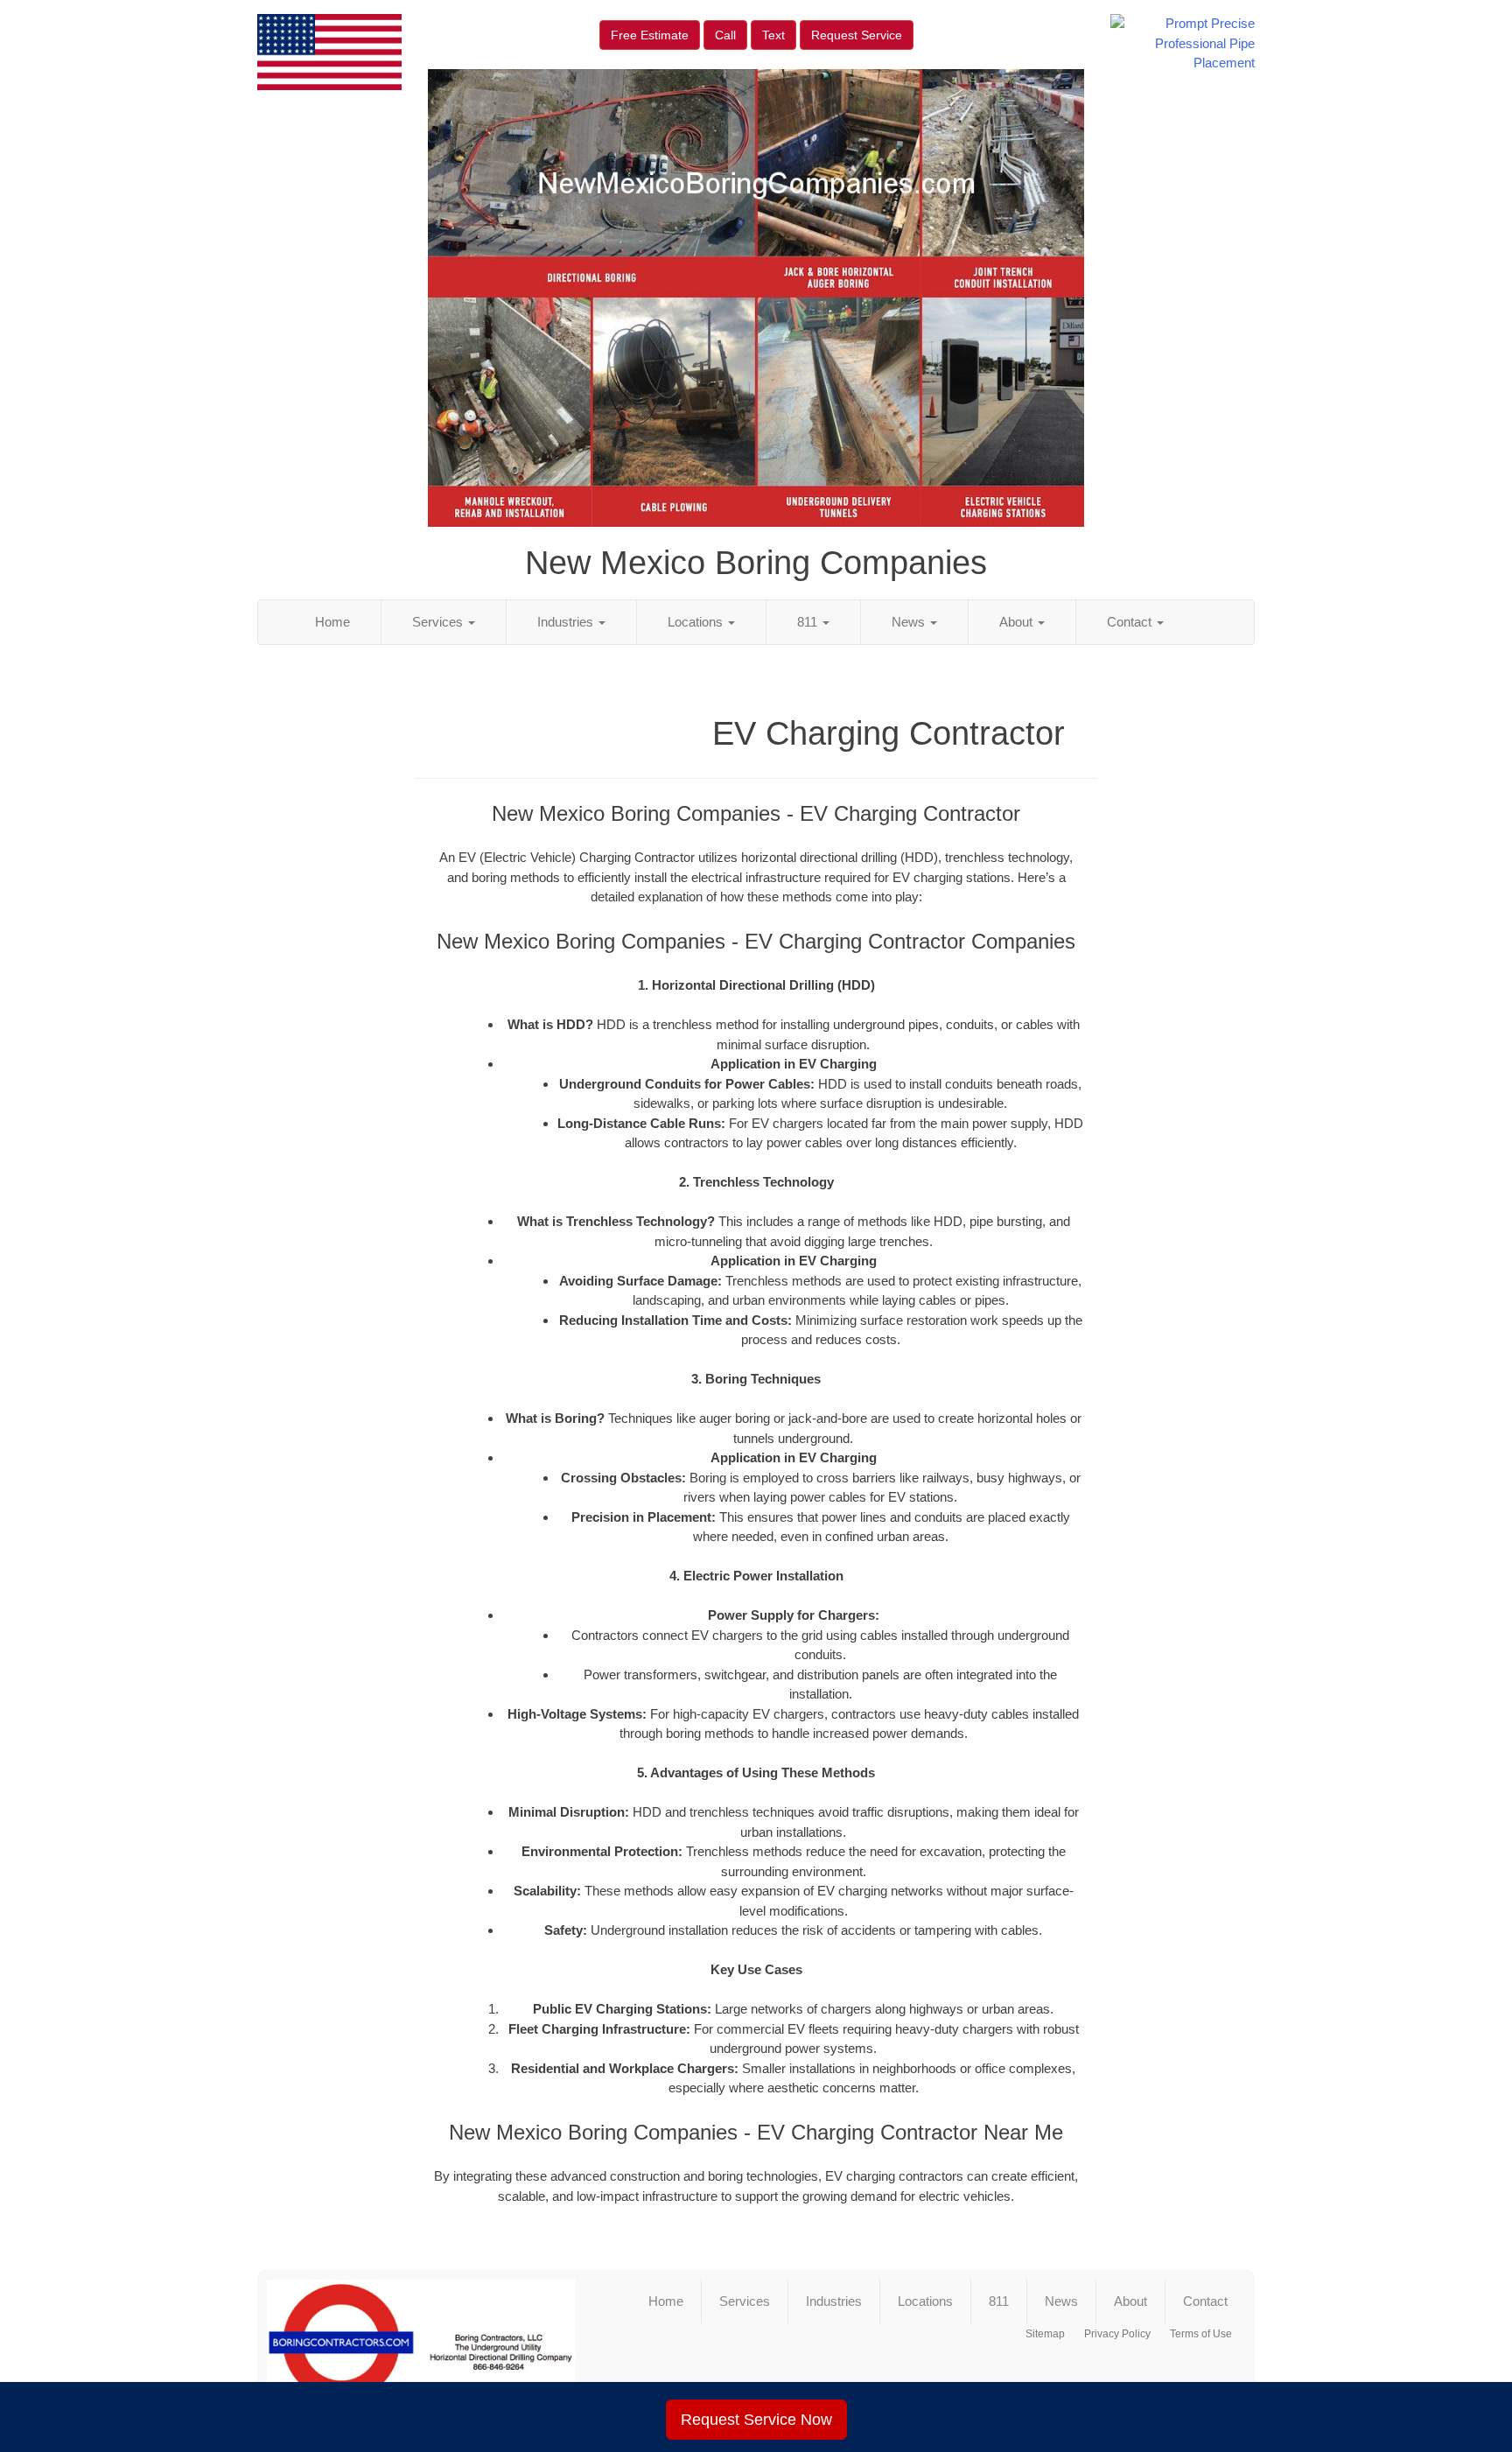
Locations (697, 622)
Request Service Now (756, 2420)
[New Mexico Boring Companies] (421, 2350)
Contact (1131, 622)
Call (725, 35)
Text (773, 35)
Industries (567, 622)
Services (439, 622)
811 (809, 622)
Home (332, 622)
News (910, 622)
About (1018, 622)
